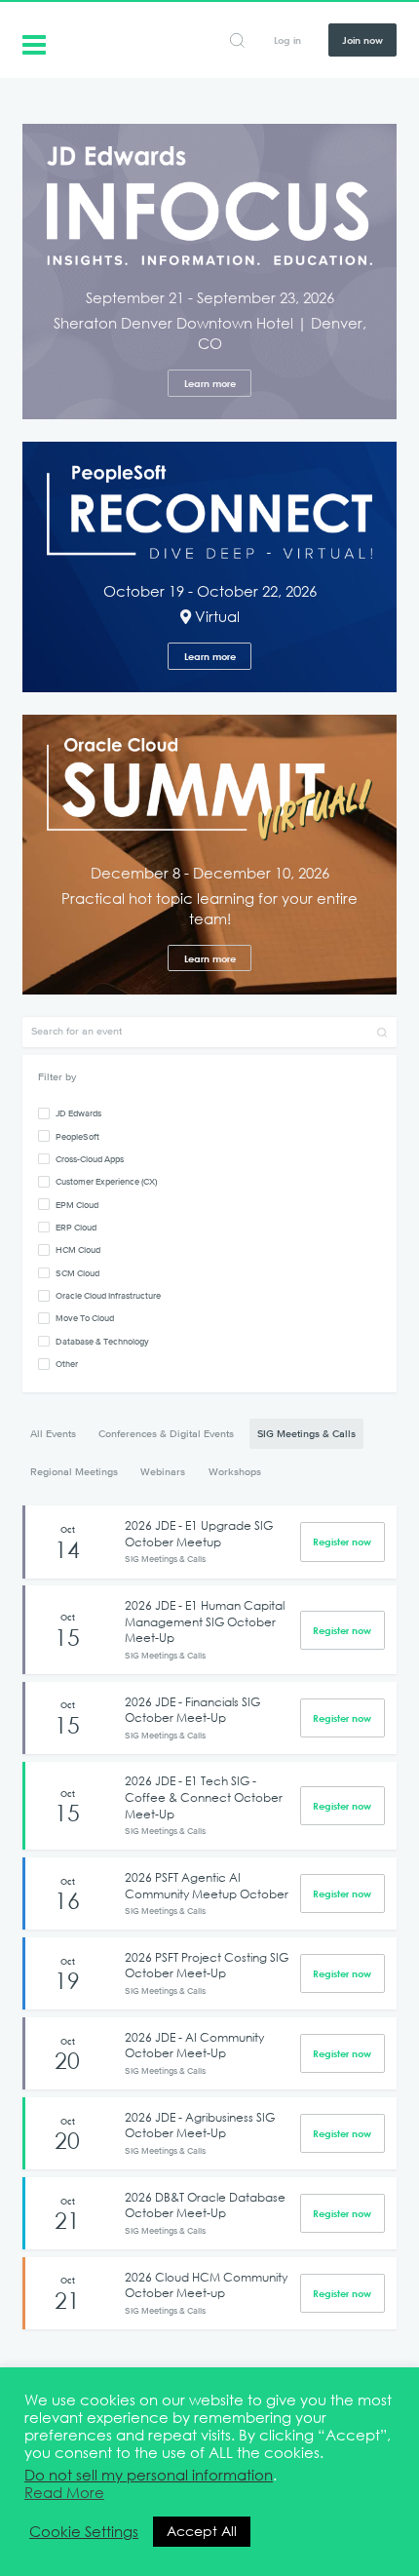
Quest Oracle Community (34, 43)
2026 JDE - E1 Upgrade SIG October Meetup (199, 1533)
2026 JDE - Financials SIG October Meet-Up (192, 1710)
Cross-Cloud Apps (90, 1159)
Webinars (163, 1471)
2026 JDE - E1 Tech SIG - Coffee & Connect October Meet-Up (204, 1796)
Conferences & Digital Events (166, 1433)
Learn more (210, 383)
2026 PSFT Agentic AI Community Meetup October (207, 1885)
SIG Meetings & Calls (306, 1433)
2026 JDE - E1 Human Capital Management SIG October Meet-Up (205, 1621)
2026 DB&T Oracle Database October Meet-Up (205, 2205)
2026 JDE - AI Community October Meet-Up (194, 2045)
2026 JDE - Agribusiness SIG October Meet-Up (200, 2125)
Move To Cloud (85, 1318)
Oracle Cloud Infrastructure (108, 1295)
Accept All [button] (202, 2531)
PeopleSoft (77, 1136)
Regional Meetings (74, 1471)
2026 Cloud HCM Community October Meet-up (206, 2285)
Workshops (235, 1471)
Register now (342, 1542)
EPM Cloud (77, 1205)
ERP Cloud (76, 1227)
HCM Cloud (78, 1249)
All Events (53, 1433)
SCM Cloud (77, 1273)
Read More (64, 2493)
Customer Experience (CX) (106, 1181)
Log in (287, 40)
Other (67, 1364)
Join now (362, 40)
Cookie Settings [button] (84, 2532)
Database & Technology (102, 1341)
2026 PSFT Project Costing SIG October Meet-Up (207, 1965)
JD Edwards (78, 1113)
